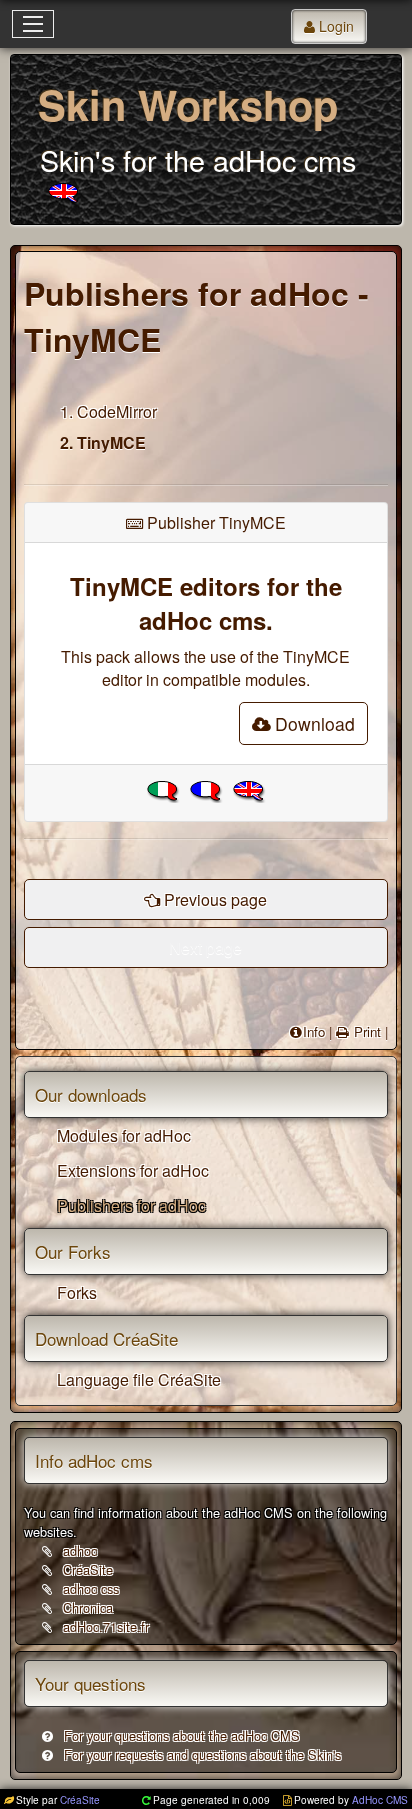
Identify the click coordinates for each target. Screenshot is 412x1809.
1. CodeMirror (108, 411)
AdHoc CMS (380, 1799)
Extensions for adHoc (133, 1170)
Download (315, 723)
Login (336, 26)
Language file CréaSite (139, 1379)
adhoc (80, 1550)
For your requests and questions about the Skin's (202, 1754)
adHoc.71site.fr (106, 1626)
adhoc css (91, 1588)
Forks (77, 1292)
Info (314, 1031)
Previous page (215, 899)
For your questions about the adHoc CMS (182, 1735)
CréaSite (88, 1569)
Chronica (88, 1607)
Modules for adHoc (124, 1135)
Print (365, 1031)
